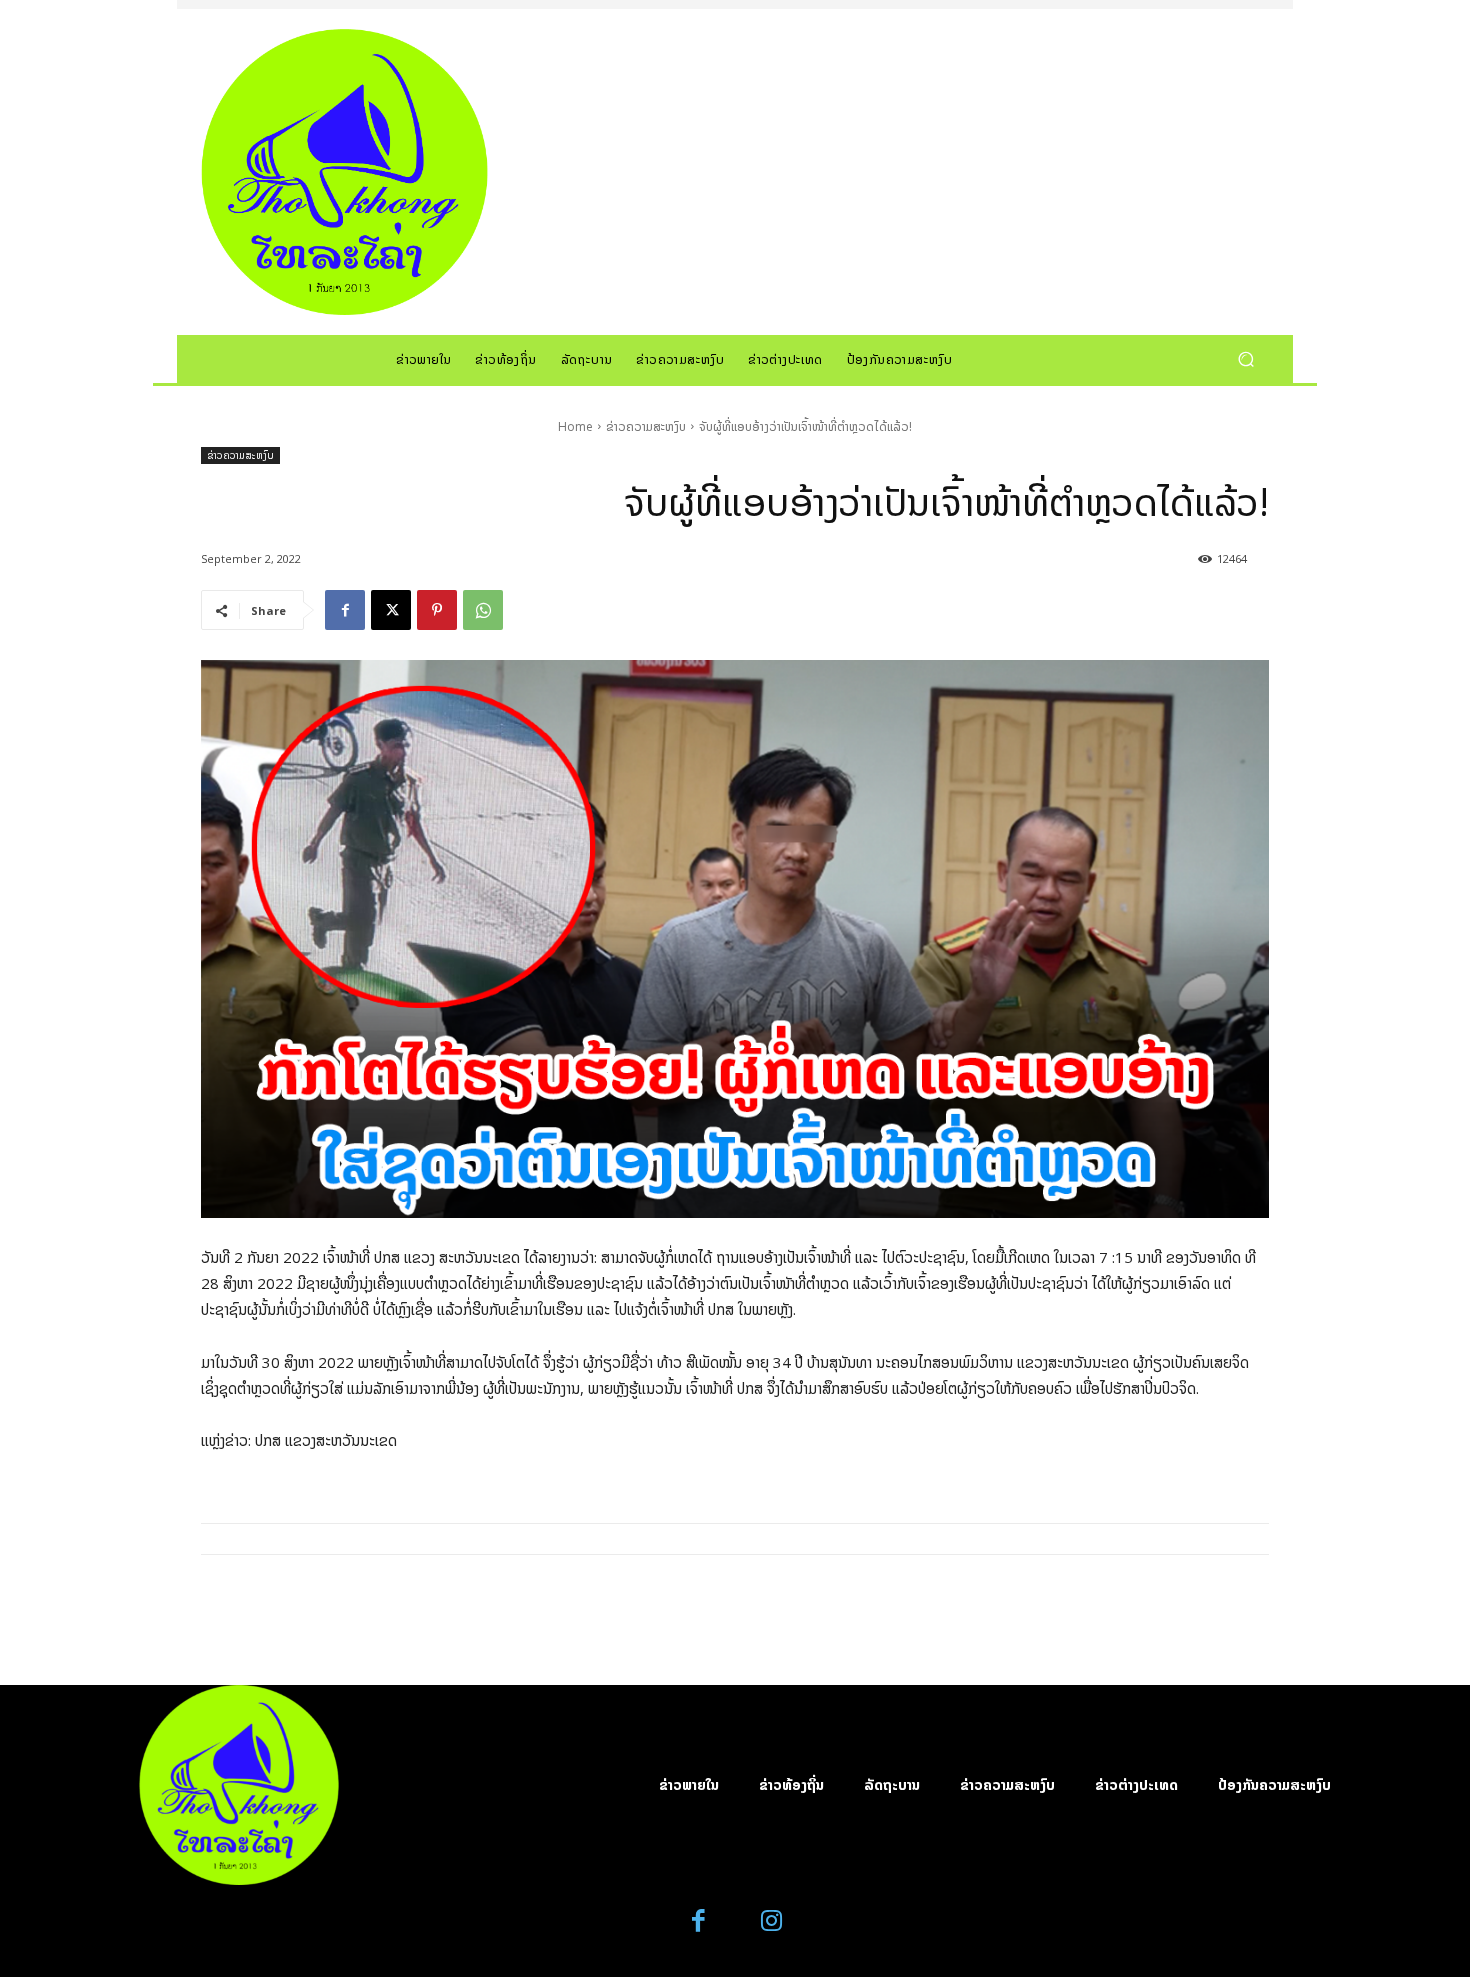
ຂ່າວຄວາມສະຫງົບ (646, 426)
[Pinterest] (437, 610)
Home (575, 426)
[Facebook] (345, 610)
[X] (391, 610)
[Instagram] (771, 1921)
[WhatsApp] (483, 610)
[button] (1245, 358)
